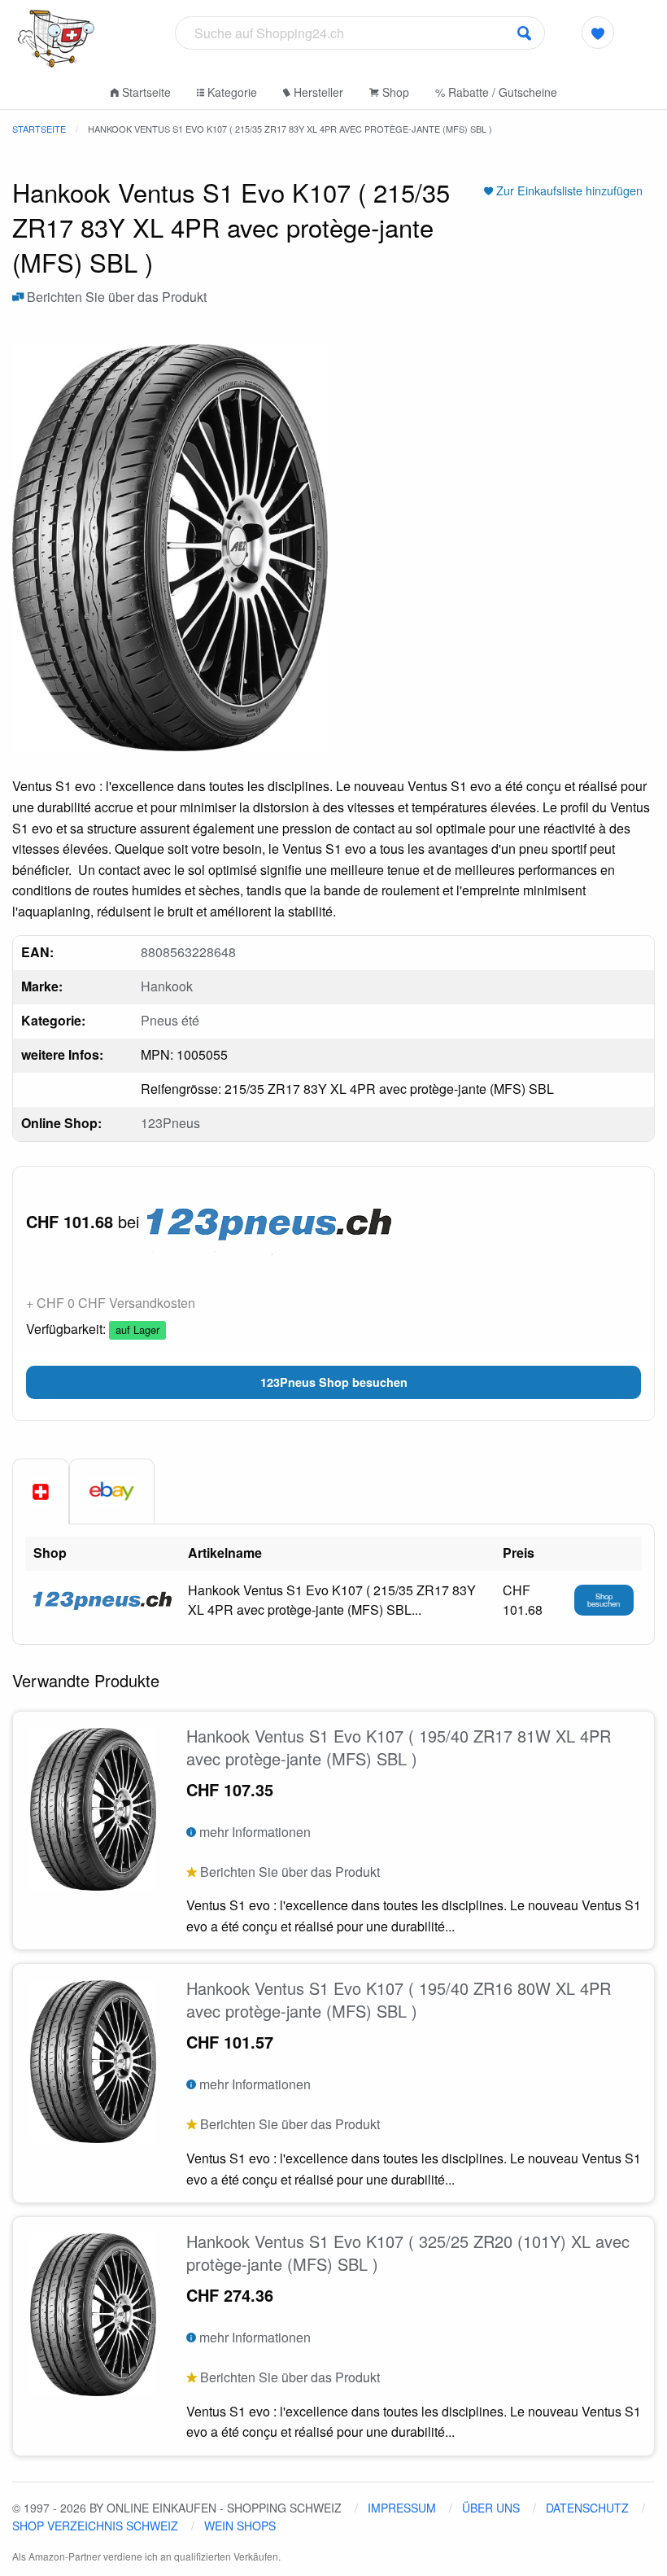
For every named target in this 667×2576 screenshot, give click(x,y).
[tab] (41, 1492)
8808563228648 (188, 952)
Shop (394, 92)
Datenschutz (587, 2508)
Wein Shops (240, 2526)
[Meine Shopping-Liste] (598, 33)
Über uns (491, 2508)
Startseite (145, 92)
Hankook (167, 986)
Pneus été (170, 1020)
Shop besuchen (604, 1600)
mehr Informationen (253, 1832)
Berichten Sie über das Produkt (115, 297)
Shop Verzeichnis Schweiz (95, 2526)
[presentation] (112, 1491)
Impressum (402, 2508)
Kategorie (231, 92)
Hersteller (317, 92)
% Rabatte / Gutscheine (496, 92)
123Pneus (170, 1123)
